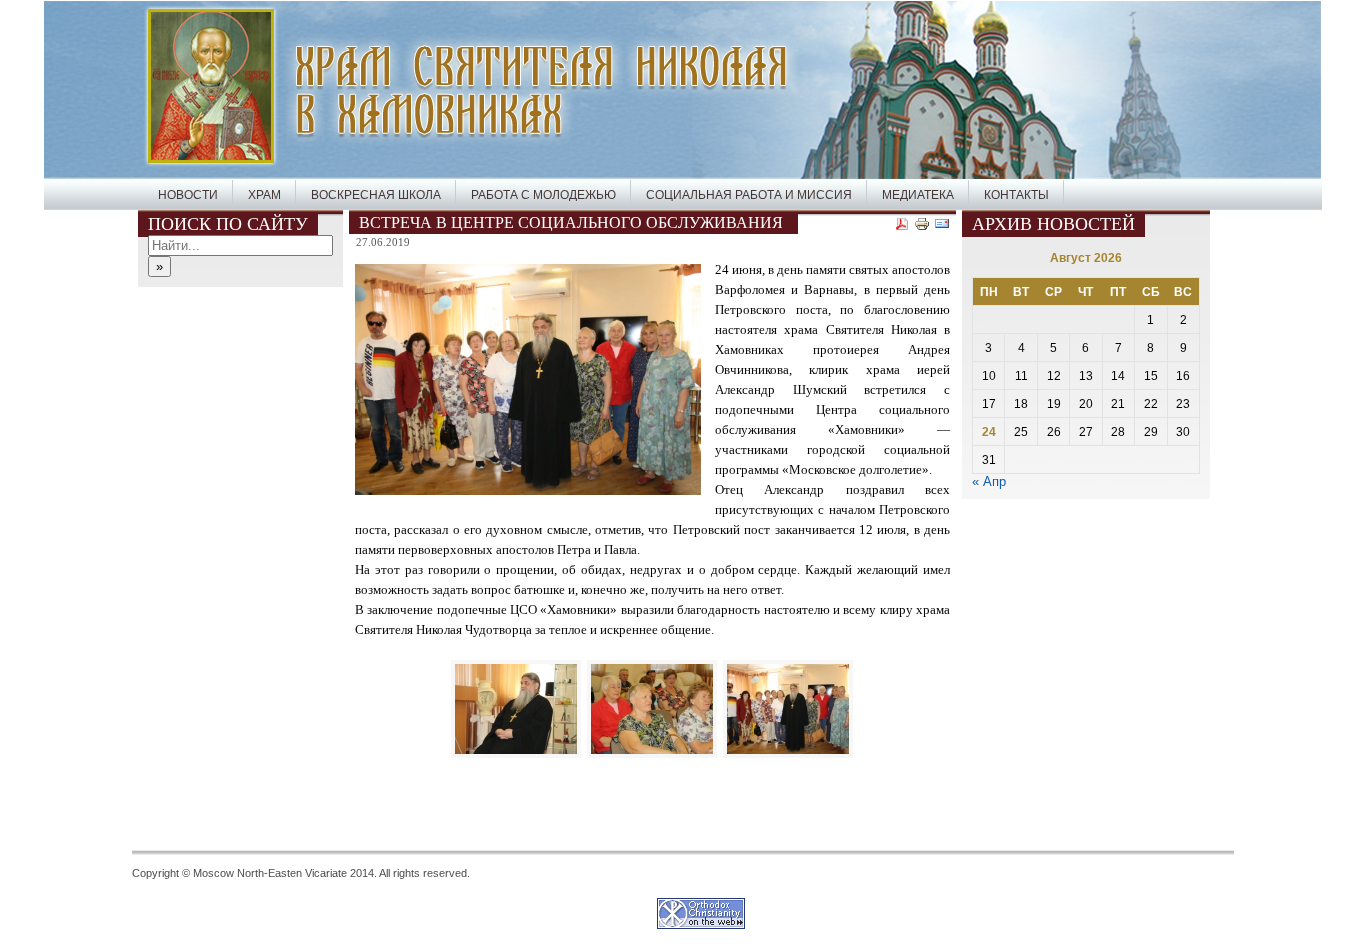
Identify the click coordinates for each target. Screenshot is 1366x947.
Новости (188, 195)
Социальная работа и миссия (749, 195)
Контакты (1016, 195)
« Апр (989, 481)
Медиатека (918, 195)
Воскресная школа (376, 195)
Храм (264, 195)
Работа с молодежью (543, 195)
